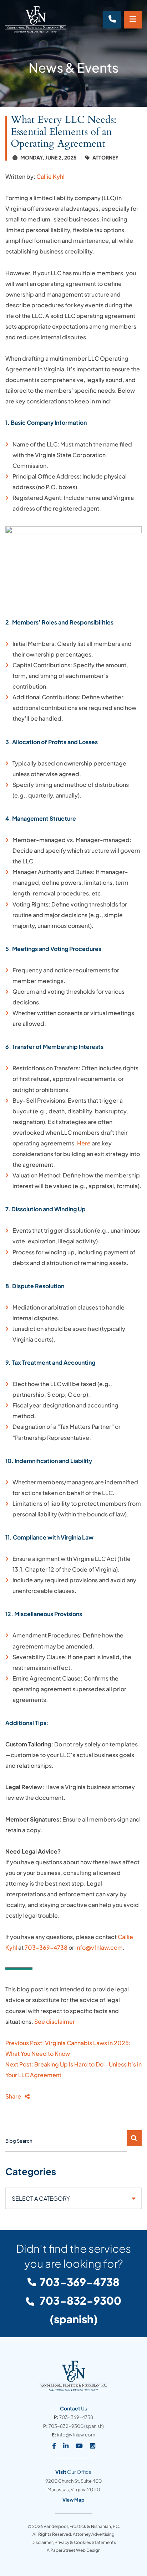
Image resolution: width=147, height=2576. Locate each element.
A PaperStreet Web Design (74, 2550)
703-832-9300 (66, 2426)
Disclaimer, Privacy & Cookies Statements (74, 2542)
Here (84, 1143)
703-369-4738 (46, 1947)
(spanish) (80, 2310)
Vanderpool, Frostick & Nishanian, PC (81, 2526)
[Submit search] (134, 2138)
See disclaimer (55, 2021)
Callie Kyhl (50, 176)
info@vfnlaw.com (99, 1947)
